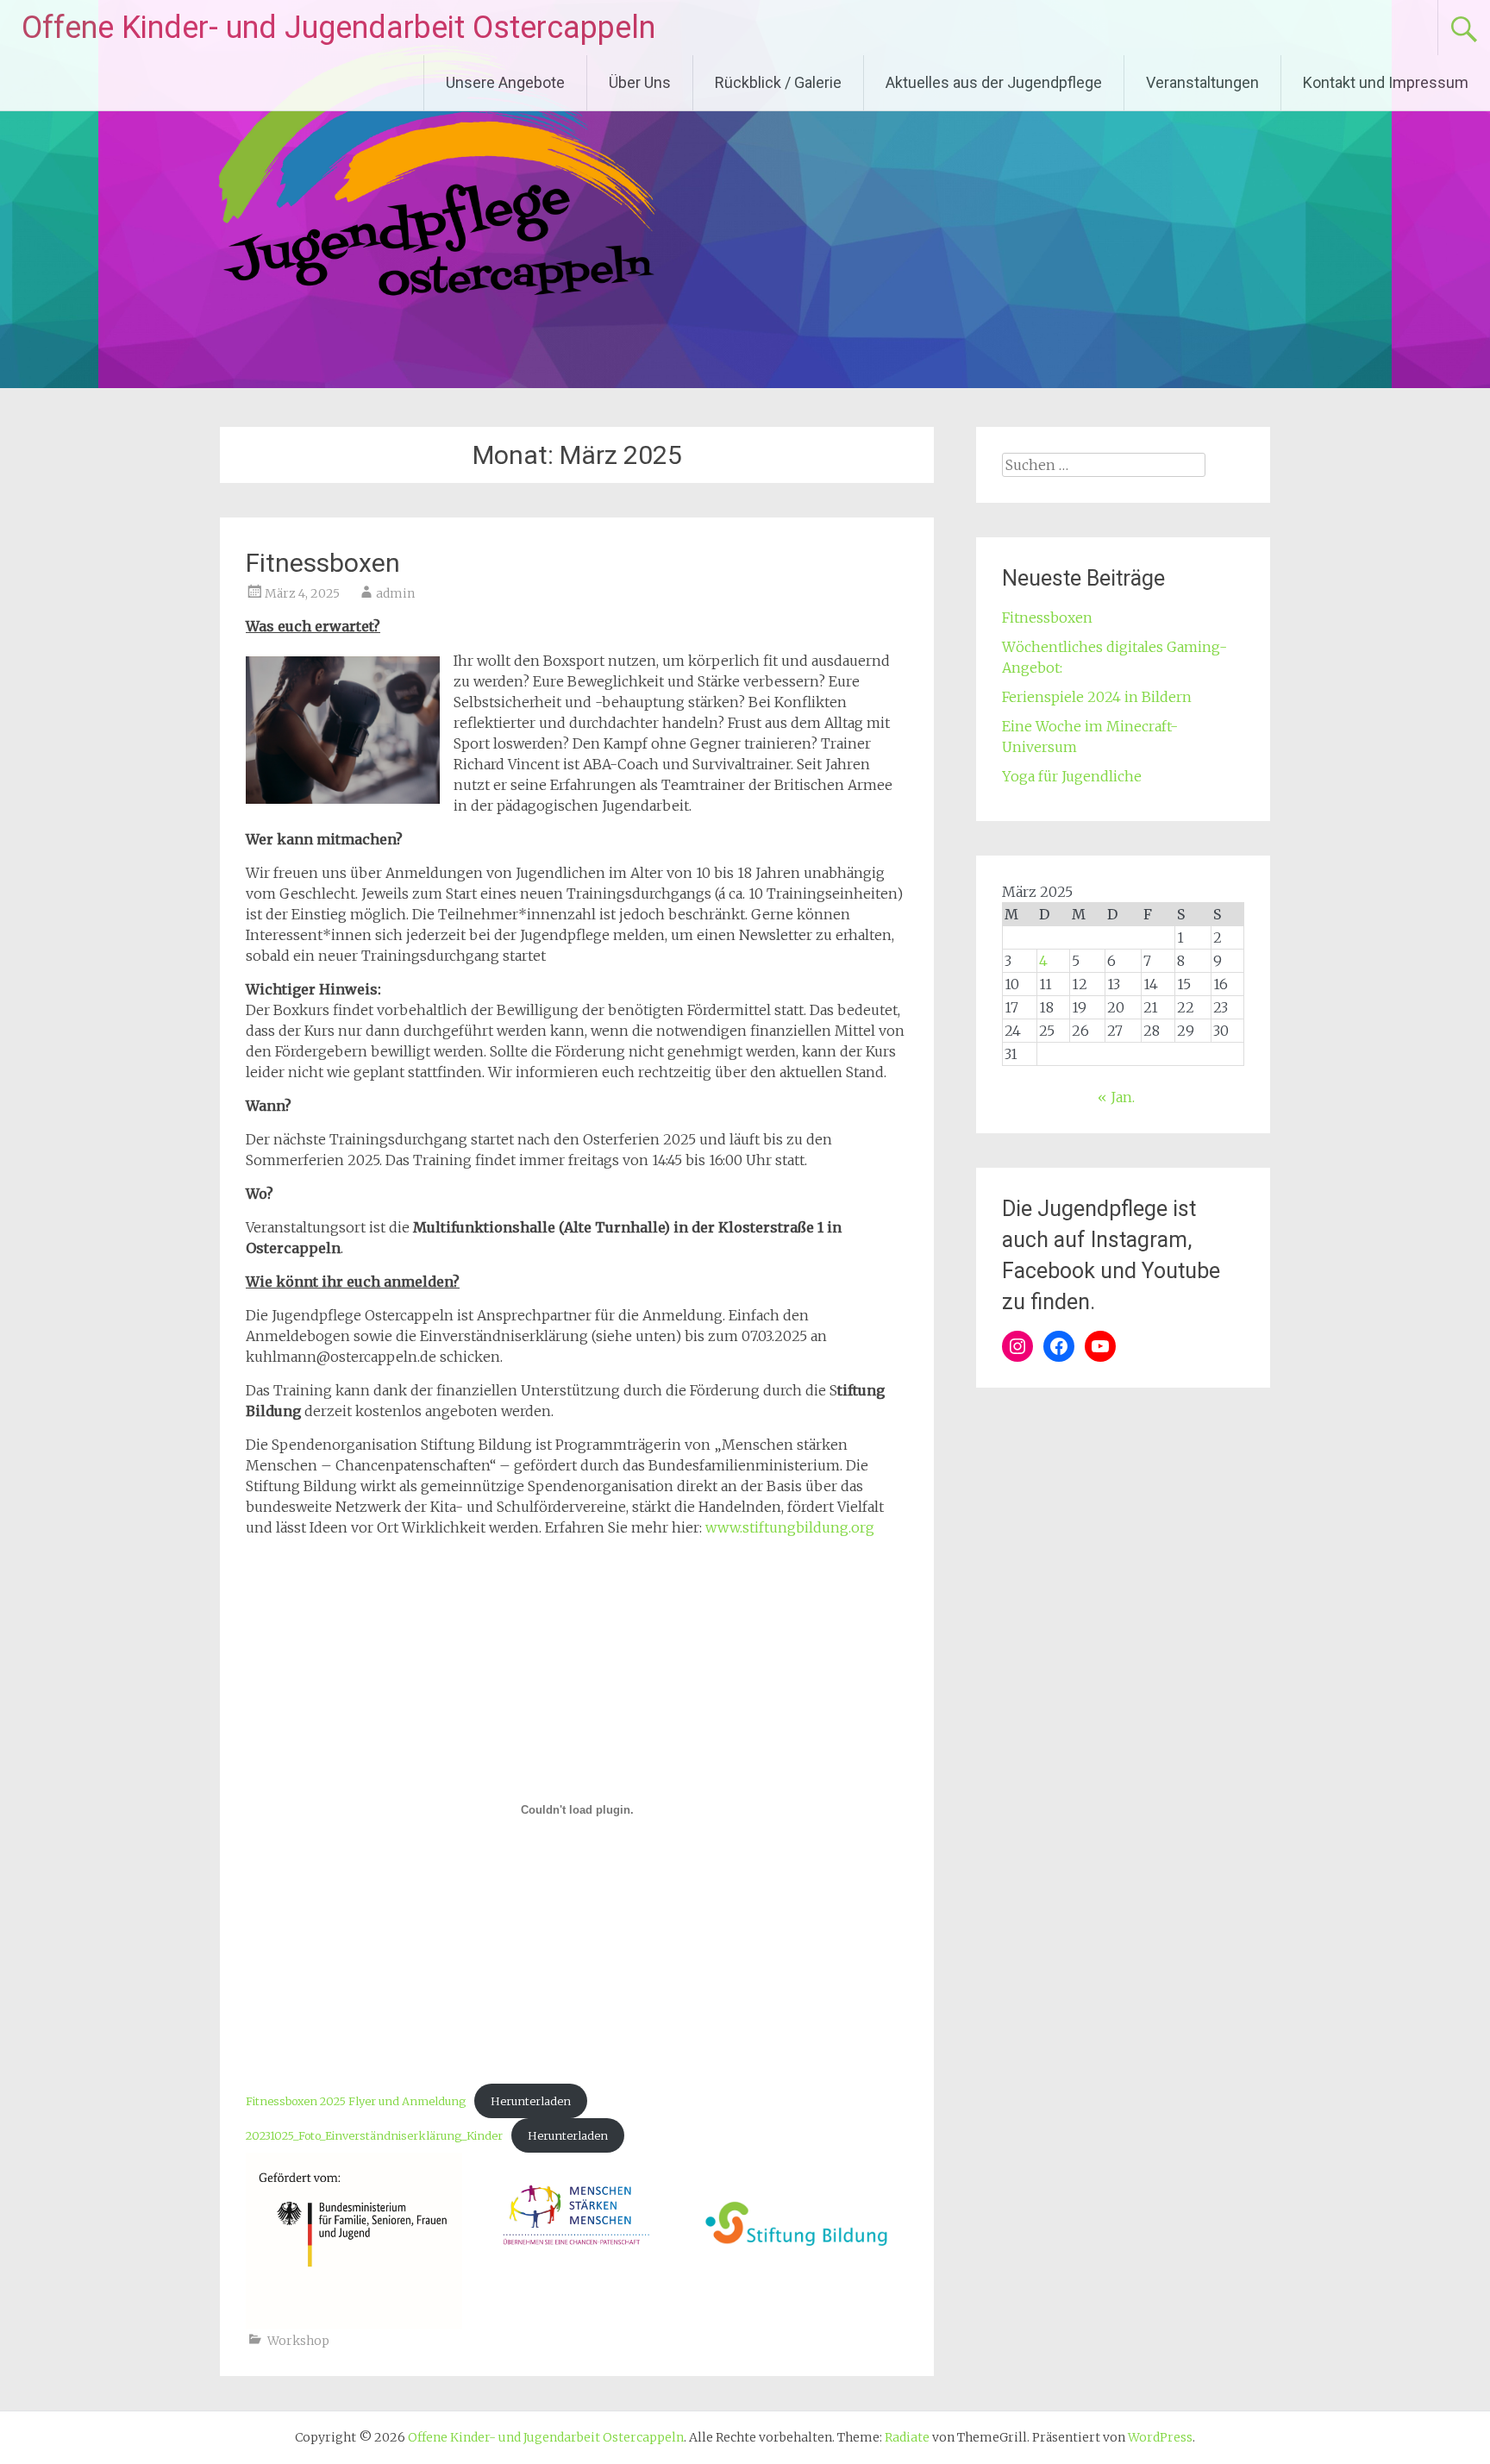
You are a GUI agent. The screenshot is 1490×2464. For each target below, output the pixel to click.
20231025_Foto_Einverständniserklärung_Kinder (374, 2135)
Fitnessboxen (323, 563)
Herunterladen (531, 2101)
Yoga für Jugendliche (1072, 776)
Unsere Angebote (505, 82)
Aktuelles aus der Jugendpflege (994, 82)
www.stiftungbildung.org (790, 1527)
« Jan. (1116, 1097)
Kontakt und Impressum (1386, 82)
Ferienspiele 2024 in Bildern (1097, 697)
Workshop (298, 2341)
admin (395, 593)
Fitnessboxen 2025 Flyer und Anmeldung (356, 2101)
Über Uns (640, 82)
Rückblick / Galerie (778, 82)
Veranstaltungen (1202, 82)
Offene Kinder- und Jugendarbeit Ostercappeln (338, 28)
